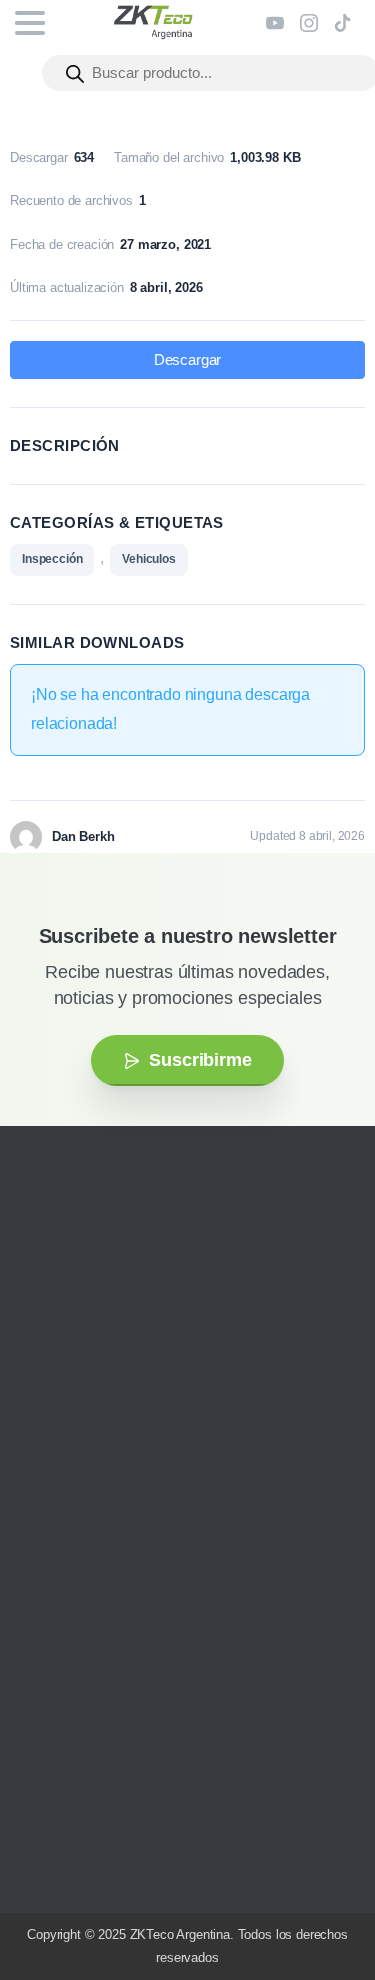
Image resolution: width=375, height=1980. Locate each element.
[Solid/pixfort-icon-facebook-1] (75, 1426)
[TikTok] (343, 23)
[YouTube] (275, 23)
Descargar (188, 360)
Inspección (52, 559)
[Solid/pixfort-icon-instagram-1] (45, 1426)
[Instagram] (309, 23)
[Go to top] (320, 1905)
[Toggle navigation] (30, 23)
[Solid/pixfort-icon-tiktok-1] (165, 1426)
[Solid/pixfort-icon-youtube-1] (105, 1426)
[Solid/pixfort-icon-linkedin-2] (135, 1426)
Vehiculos (149, 559)
